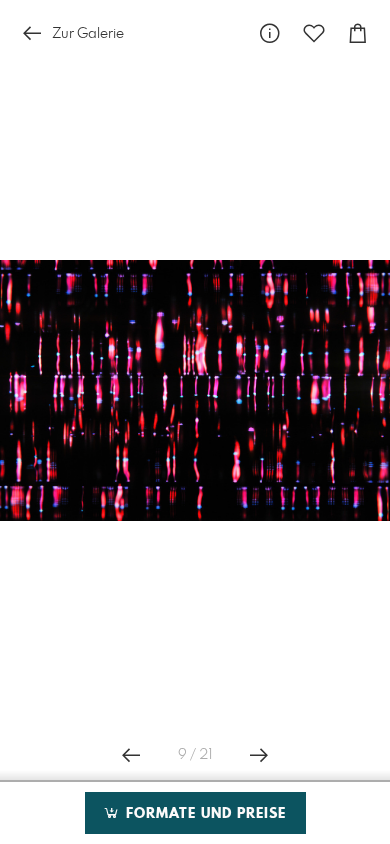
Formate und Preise (203, 814)
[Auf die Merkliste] (314, 33)
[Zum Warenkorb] (358, 33)
